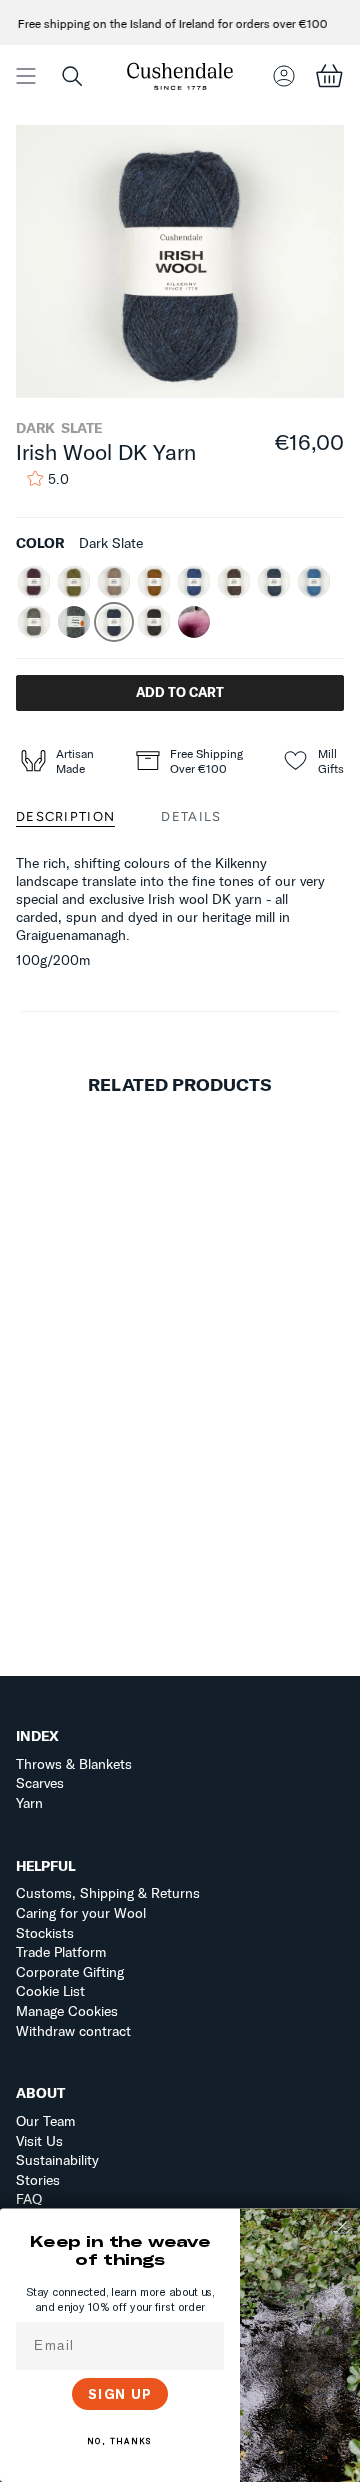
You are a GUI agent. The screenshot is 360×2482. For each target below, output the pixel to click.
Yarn (29, 1803)
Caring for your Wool (81, 1913)
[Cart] (329, 76)
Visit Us (39, 2141)
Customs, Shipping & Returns (108, 1893)
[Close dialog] (342, 2225)
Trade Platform (61, 1952)
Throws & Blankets (74, 1764)
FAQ (29, 2199)
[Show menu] (26, 76)
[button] (72, 76)
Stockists (45, 1933)
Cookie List (50, 1991)
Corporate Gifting (70, 1972)
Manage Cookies (67, 2011)
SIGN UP (120, 2394)
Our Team (45, 2121)
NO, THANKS (120, 2441)
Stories (38, 2180)
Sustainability (57, 2160)
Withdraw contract (73, 2031)
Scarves (40, 1783)
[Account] (284, 76)
